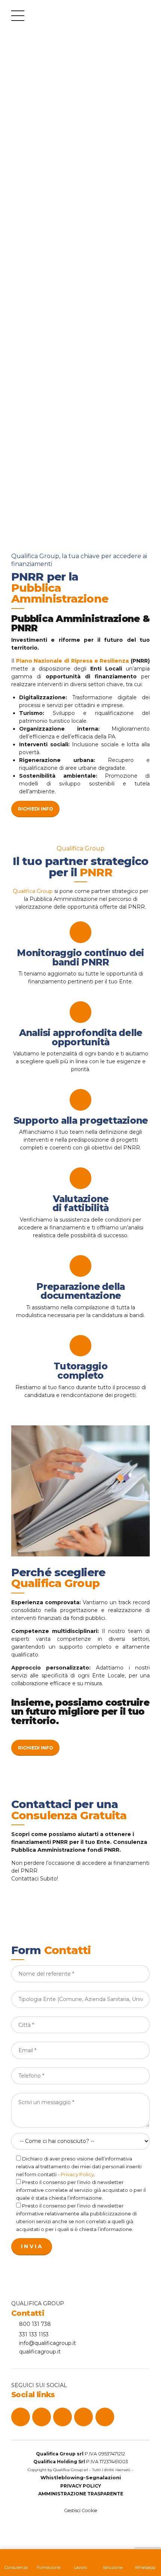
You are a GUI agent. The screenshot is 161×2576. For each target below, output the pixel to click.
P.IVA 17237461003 (81, 2462)
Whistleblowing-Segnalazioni (81, 2477)
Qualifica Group (33, 891)
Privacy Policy (77, 2174)
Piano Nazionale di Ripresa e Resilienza (73, 661)
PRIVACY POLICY (81, 2486)
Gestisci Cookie (81, 2510)
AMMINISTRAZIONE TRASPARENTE (81, 2494)
